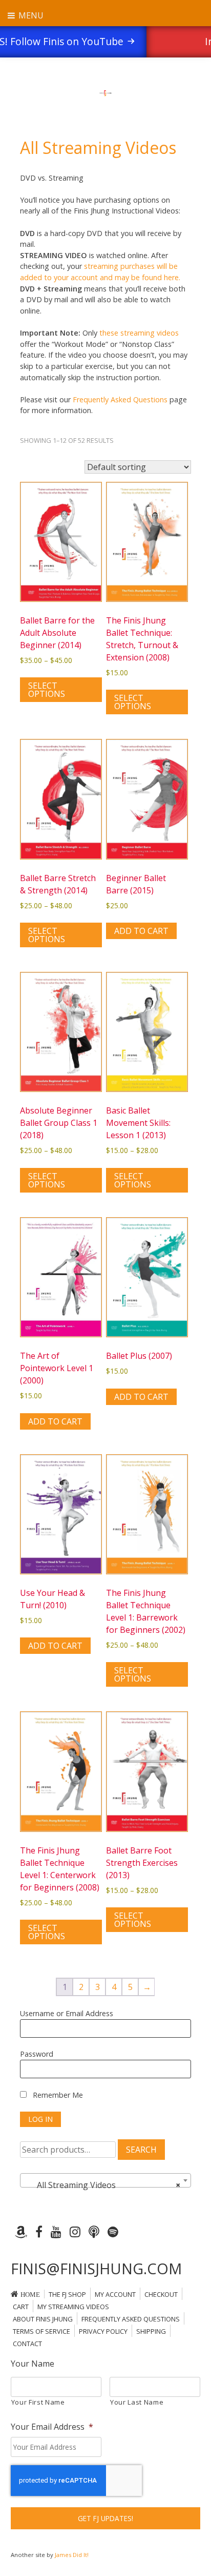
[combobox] (105, 2180)
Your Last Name (137, 2402)
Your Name (33, 2364)
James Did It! (72, 2555)
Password (37, 2054)
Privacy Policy (103, 2331)
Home (30, 2295)
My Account (115, 2294)
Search (141, 2150)
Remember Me (57, 2095)
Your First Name (38, 2402)
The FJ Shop (67, 2294)
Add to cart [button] (141, 931)
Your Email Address (52, 2427)
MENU (30, 15)
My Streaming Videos (73, 2307)
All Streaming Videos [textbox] (102, 2185)
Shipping (151, 2331)
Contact (27, 2344)
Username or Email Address (67, 2013)
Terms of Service (41, 2331)
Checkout (161, 2294)
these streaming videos (139, 333)
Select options (47, 690)
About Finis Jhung (43, 2319)
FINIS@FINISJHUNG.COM (96, 2268)
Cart (21, 2307)
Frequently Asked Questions (120, 399)
